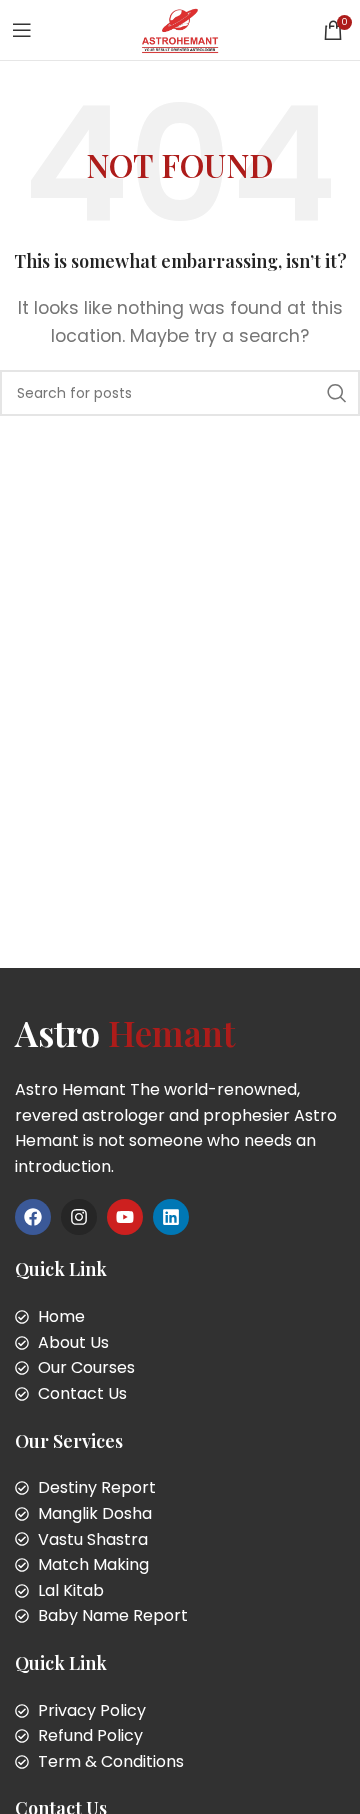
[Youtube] (125, 1217)
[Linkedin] (171, 1217)
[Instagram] (79, 1217)
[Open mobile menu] (22, 30)
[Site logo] (179, 28)
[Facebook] (33, 1217)
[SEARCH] (337, 393)
